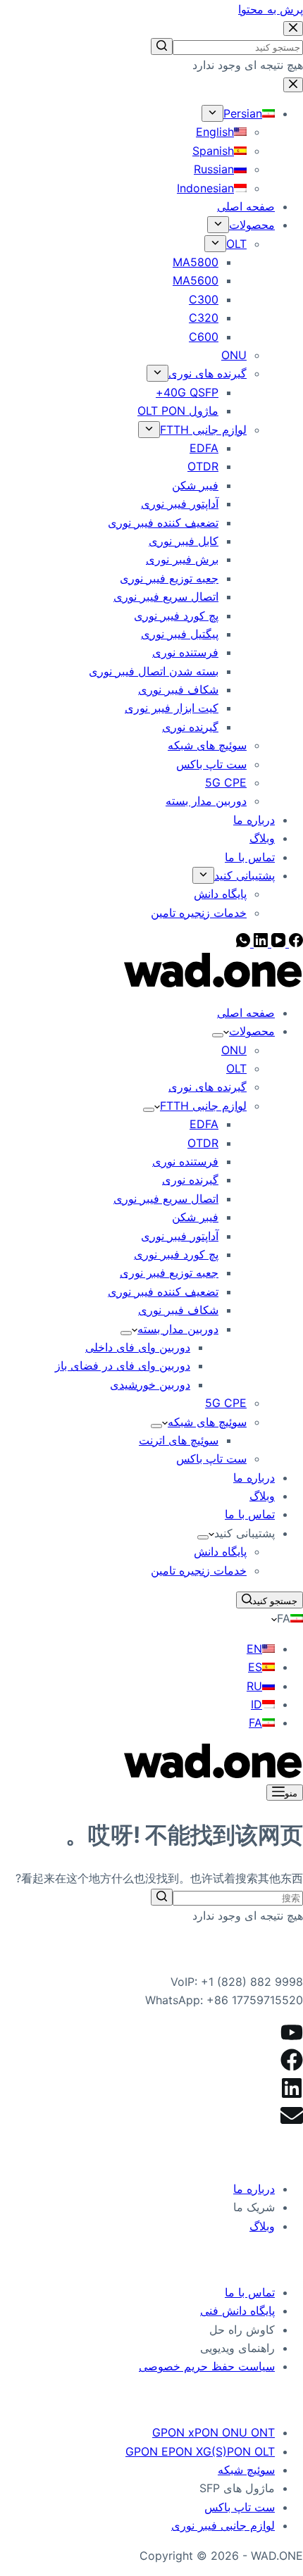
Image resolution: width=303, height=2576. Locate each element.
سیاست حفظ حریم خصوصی (207, 2366)
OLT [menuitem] (236, 244)
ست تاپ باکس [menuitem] (211, 764)
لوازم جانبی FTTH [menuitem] (203, 430)
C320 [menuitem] (204, 318)
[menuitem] (249, 113)
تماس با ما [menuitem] (250, 857)
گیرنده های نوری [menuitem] (208, 373)
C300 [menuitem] (204, 299)
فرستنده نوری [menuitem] (185, 652)
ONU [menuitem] (234, 355)
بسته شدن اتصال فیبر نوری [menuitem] (154, 671)
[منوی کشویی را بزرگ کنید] (212, 113)
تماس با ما (250, 2292)
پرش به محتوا (271, 9)
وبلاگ (262, 2226)
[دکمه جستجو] (162, 46)
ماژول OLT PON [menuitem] (178, 411)
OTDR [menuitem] (203, 466)
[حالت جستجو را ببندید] (293, 29)
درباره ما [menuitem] (254, 820)
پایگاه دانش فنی (237, 2311)
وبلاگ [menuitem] (262, 838)
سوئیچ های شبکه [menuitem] (207, 745)
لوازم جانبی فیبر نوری (223, 2525)
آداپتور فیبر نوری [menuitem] (180, 504)
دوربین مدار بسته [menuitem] (206, 801)
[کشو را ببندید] (293, 85)
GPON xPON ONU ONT (214, 2432)
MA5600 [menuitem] (196, 280)
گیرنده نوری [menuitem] (190, 727)
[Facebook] (294, 943)
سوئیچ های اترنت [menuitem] (179, 1440)
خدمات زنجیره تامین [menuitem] (199, 913)
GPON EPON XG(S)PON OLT (200, 2451)
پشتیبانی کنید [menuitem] (245, 875)
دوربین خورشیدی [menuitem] (150, 1384)
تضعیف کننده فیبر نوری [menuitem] (163, 523)
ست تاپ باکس (240, 2507)
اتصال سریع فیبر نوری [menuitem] (166, 596)
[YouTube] (277, 943)
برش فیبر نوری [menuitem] (182, 559)
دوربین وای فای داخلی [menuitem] (138, 1347)
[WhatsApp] (243, 943)
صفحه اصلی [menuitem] (246, 206)
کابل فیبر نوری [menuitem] (184, 541)
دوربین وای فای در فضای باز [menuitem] (123, 1365)
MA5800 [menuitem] (196, 262)
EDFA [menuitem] (204, 448)
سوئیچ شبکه (246, 2470)
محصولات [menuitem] (252, 225)
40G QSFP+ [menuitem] (187, 392)
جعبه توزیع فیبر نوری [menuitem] (169, 578)
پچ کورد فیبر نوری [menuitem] (176, 615)
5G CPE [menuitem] (226, 782)
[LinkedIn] (259, 943)
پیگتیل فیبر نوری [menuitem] (180, 634)
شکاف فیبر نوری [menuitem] (178, 689)
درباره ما (254, 2189)
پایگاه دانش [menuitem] (220, 894)
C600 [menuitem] (204, 337)
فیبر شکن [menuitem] (195, 485)
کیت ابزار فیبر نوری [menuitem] (172, 708)
